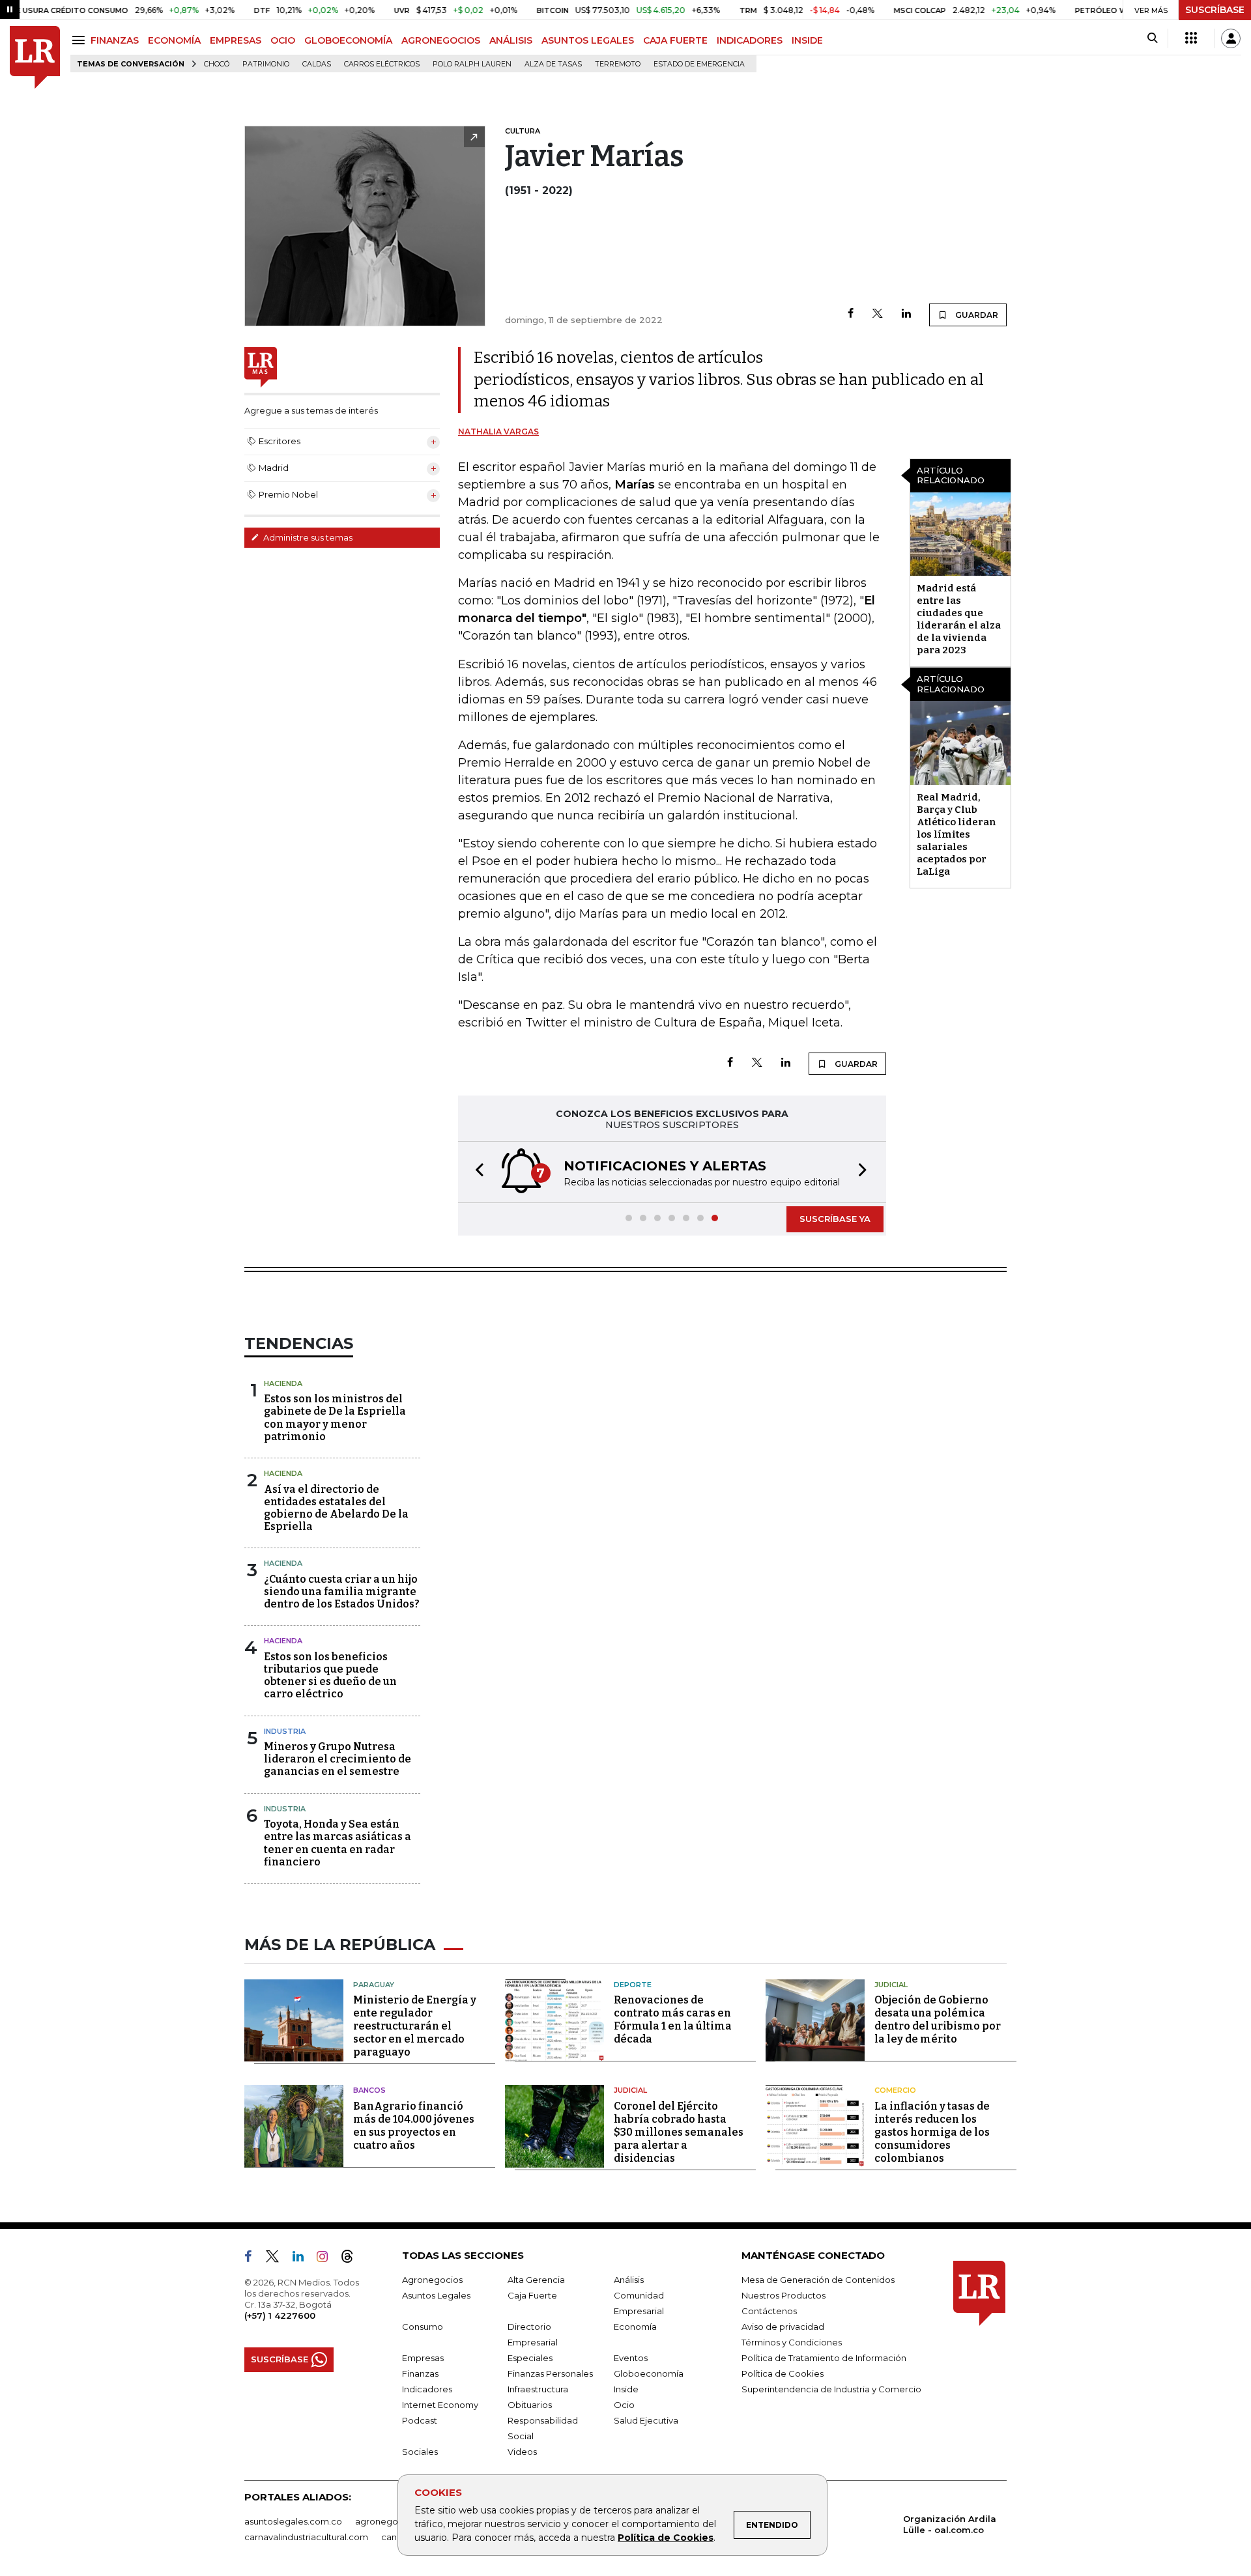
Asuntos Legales (436, 2295)
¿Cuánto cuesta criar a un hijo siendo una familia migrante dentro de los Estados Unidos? (342, 1592)
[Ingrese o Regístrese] (1231, 38)
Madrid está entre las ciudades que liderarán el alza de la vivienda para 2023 (959, 619)
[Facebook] (851, 314)
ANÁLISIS (511, 40)
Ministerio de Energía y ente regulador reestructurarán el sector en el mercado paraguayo (415, 2026)
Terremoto (618, 64)
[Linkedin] (906, 314)
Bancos (369, 2090)
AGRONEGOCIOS (441, 40)
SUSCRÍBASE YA (835, 1219)
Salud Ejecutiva (646, 2420)
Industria (285, 1731)
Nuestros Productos (784, 2295)
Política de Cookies (666, 2538)
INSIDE (807, 40)
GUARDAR (976, 315)
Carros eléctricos (382, 64)
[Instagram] (327, 2259)
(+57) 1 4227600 (280, 2315)
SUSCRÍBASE (1215, 10)
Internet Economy (440, 2405)
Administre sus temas (307, 537)
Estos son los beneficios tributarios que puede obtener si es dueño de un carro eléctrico (330, 1676)
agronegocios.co (392, 2521)
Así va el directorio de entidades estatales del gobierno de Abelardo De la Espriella (336, 1508)
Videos (522, 2452)
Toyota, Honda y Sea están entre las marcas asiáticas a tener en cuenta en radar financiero (338, 1843)
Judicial (891, 1985)
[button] (476, 1172)
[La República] (35, 58)
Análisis (629, 2280)
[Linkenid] (303, 2259)
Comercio (895, 2090)
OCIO (283, 40)
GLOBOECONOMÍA (348, 40)
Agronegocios (432, 2280)
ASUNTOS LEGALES (588, 40)
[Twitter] (878, 314)
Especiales (530, 2358)
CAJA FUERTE (675, 40)
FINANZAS (115, 40)
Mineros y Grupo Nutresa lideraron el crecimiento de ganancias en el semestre (338, 1759)
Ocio (624, 2405)
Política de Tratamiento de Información (824, 2358)
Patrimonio (266, 64)
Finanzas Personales (550, 2373)
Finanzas (420, 2373)
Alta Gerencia (536, 2280)
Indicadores (427, 2389)
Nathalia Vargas (498, 432)
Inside (626, 2389)
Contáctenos (769, 2311)
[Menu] (80, 40)
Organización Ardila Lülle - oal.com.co (950, 2524)
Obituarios (530, 2405)
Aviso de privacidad (783, 2327)
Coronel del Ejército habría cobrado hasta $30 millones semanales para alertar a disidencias (679, 2132)
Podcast (420, 2420)
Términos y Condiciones (792, 2342)
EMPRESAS (236, 40)
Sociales (420, 2452)
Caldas (317, 64)
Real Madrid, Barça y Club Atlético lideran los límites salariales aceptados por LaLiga (956, 834)
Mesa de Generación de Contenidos (818, 2280)
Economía (635, 2327)
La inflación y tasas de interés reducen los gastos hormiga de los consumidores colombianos (932, 2132)
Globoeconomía (649, 2373)
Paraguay (374, 1985)
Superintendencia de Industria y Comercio (831, 2389)
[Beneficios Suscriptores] (1191, 38)
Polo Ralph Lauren (472, 64)
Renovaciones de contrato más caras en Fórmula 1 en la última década (673, 2019)
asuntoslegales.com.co (293, 2521)
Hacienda (283, 1383)
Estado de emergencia (699, 64)
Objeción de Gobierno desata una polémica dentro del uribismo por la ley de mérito (938, 2019)
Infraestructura (538, 2389)
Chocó (217, 64)
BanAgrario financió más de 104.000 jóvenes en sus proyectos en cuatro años (414, 2126)
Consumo (423, 2327)
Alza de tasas (553, 64)
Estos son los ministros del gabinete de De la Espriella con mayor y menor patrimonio (335, 1418)
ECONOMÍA (174, 40)
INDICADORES (750, 40)
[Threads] (352, 2259)
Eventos (631, 2358)
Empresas (423, 2358)
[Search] (1152, 38)
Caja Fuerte (532, 2295)
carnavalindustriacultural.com (306, 2537)
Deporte (633, 1985)
